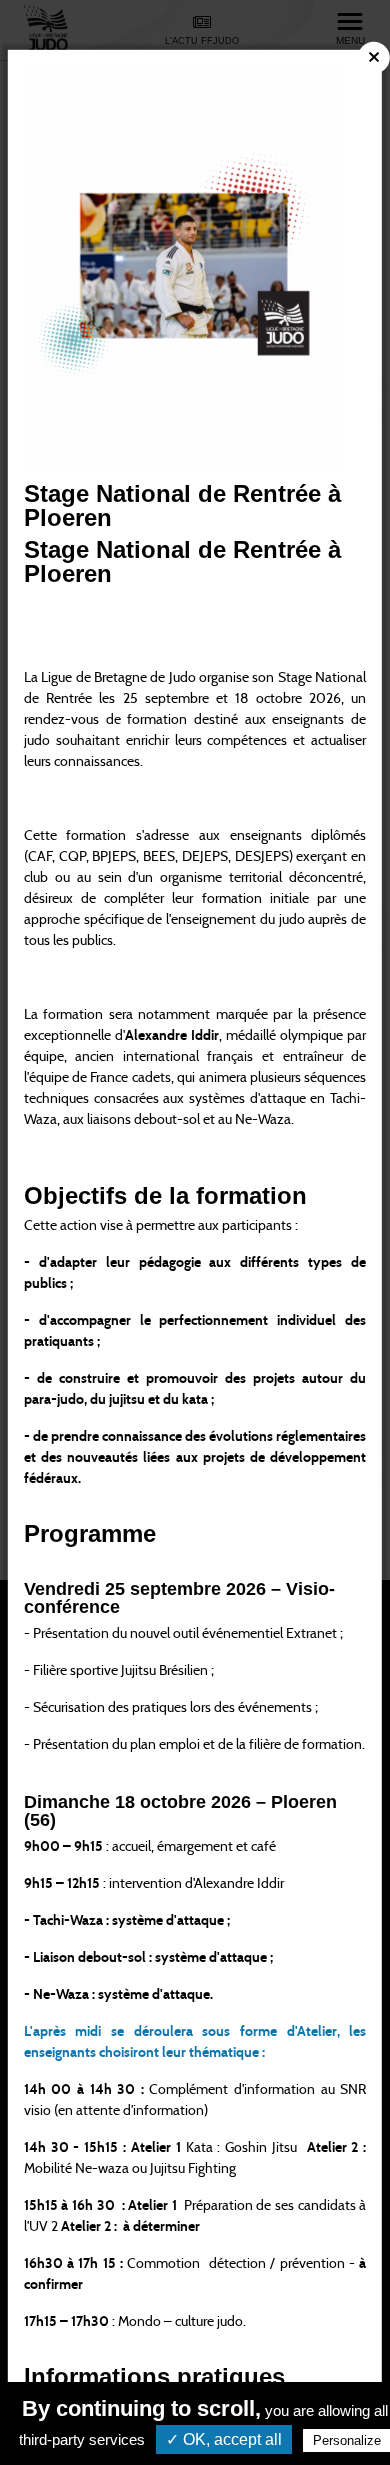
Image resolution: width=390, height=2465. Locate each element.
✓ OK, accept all (224, 2439)
